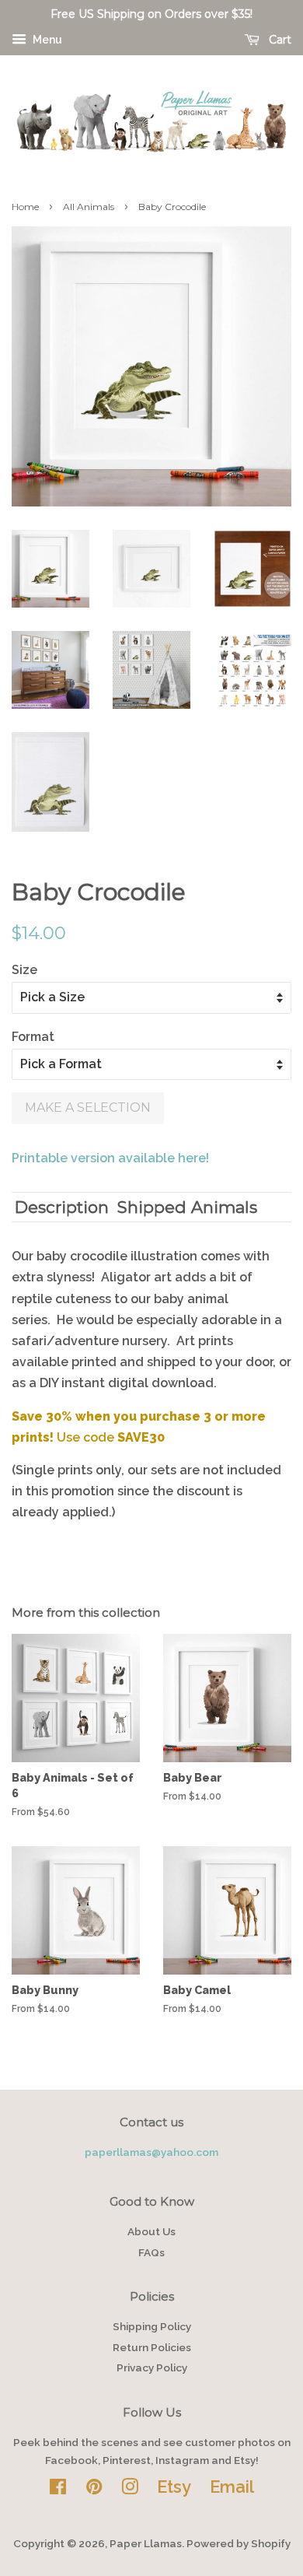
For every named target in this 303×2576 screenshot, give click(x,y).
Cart (279, 40)
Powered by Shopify (239, 2543)
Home (25, 207)
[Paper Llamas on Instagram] (130, 2490)
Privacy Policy (152, 2367)
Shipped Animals (187, 1207)
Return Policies (152, 2347)
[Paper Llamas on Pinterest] (94, 2490)
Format (33, 1037)
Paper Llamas (146, 2543)
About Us (151, 2231)
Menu (46, 40)
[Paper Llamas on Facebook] (58, 2490)
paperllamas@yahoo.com (151, 2152)
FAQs (151, 2252)
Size (24, 970)
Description (62, 1207)
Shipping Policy (152, 2326)
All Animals (89, 207)
